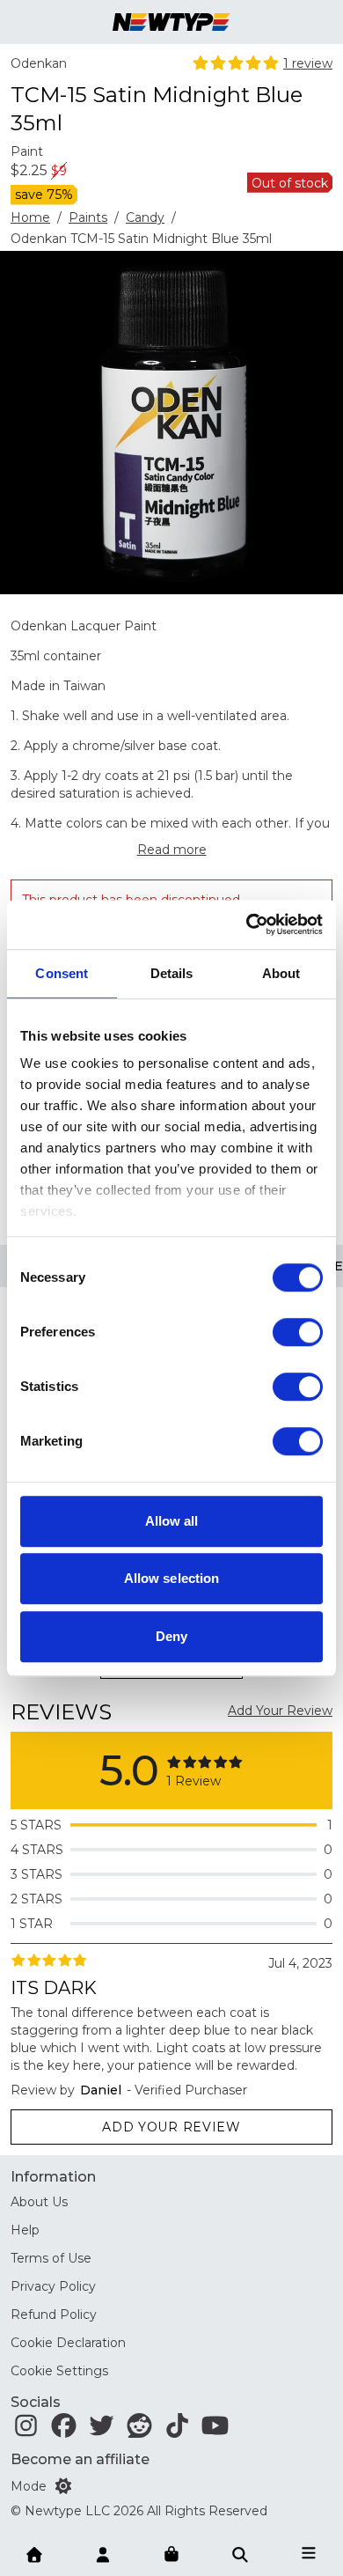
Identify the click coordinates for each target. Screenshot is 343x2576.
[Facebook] (64, 2430)
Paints (88, 217)
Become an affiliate (80, 2459)
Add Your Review (280, 1711)
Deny (171, 1636)
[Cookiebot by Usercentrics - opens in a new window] (247, 924)
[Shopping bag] (171, 2555)
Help (25, 2230)
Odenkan (39, 63)
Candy (145, 217)
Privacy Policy (53, 2286)
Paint (27, 151)
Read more (172, 850)
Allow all (172, 1521)
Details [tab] (172, 973)
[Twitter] (102, 2430)
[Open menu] (309, 2553)
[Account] (103, 2553)
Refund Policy (54, 2315)
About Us (39, 2202)
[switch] (298, 1332)
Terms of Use (51, 2258)
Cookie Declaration (68, 2343)
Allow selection (172, 1578)
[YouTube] (215, 2430)
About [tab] (281, 973)
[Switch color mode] (63, 2486)
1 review (308, 63)
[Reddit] (139, 2430)
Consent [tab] (62, 973)
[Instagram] (26, 2430)
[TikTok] (177, 2430)
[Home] (34, 2553)
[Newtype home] (171, 22)
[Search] (240, 2553)
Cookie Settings (59, 2371)
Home (30, 217)
